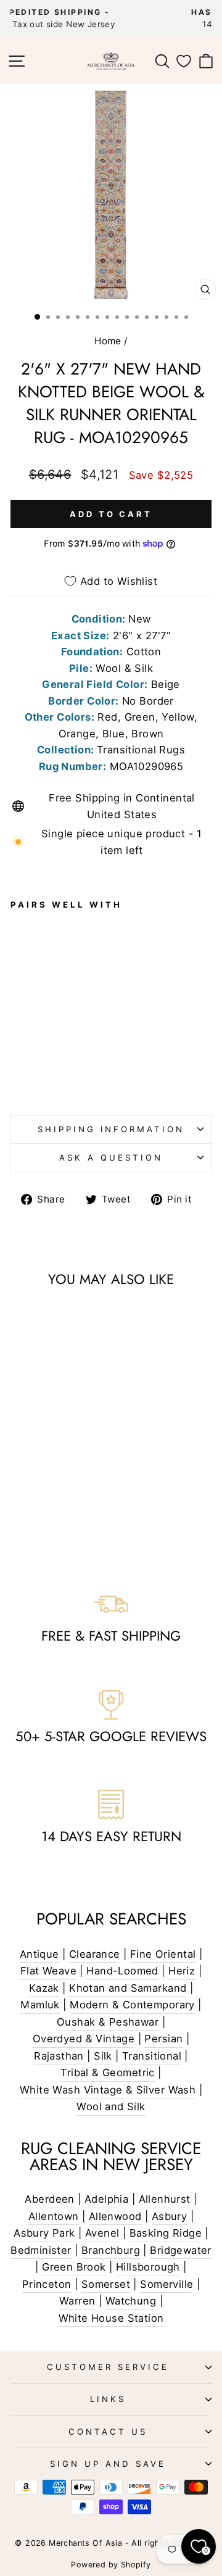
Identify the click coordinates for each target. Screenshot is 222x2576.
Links (108, 2399)
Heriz (182, 1971)
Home (108, 341)
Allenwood (115, 2216)
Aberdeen (49, 2199)
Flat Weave (48, 1971)
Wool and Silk (111, 2106)
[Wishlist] (184, 61)
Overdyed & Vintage (84, 2039)
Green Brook (74, 2267)
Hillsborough (148, 2267)
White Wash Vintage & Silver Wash (108, 2090)
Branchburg (111, 2250)
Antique (39, 1954)
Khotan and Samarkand (128, 1988)
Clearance (95, 1954)
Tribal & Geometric (107, 2073)
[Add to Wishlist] (25, 986)
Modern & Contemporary (132, 2005)
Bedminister (41, 2250)
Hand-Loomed (122, 1971)
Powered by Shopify (111, 2565)
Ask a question (111, 1158)
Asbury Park (44, 2233)
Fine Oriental (163, 1954)
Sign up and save (108, 2464)
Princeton (47, 2284)
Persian (163, 2039)
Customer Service (108, 2367)
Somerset (106, 2284)
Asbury (169, 2216)
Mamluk (40, 2005)
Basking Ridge (166, 2233)
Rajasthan (59, 2056)
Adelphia (106, 2199)
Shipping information (111, 1129)
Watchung (131, 2301)
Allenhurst (165, 2199)
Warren (77, 2301)
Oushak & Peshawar (108, 2022)
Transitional (152, 2056)
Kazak (44, 1988)
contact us (108, 2432)
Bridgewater (181, 2250)
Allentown (54, 2216)
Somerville (166, 2284)
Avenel (102, 2233)
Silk (103, 2056)
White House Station (111, 2318)
